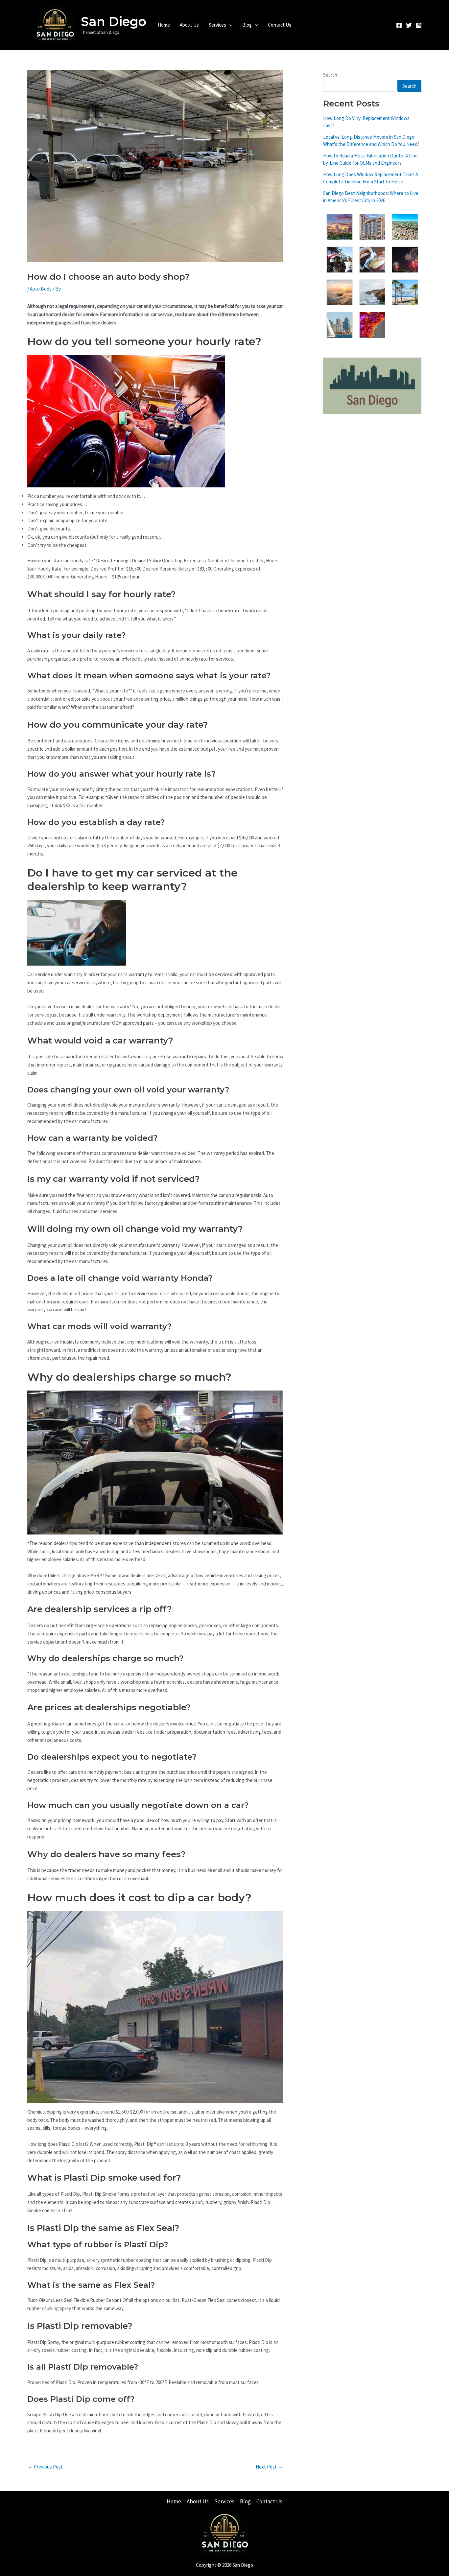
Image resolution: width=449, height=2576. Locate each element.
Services (217, 25)
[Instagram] (419, 25)
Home (164, 25)
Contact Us (280, 25)
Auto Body (41, 289)
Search (330, 75)
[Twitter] (409, 25)
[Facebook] (399, 25)
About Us (189, 25)
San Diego (114, 22)
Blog (247, 25)
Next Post (269, 2467)
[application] (229, 25)
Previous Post (45, 2467)
